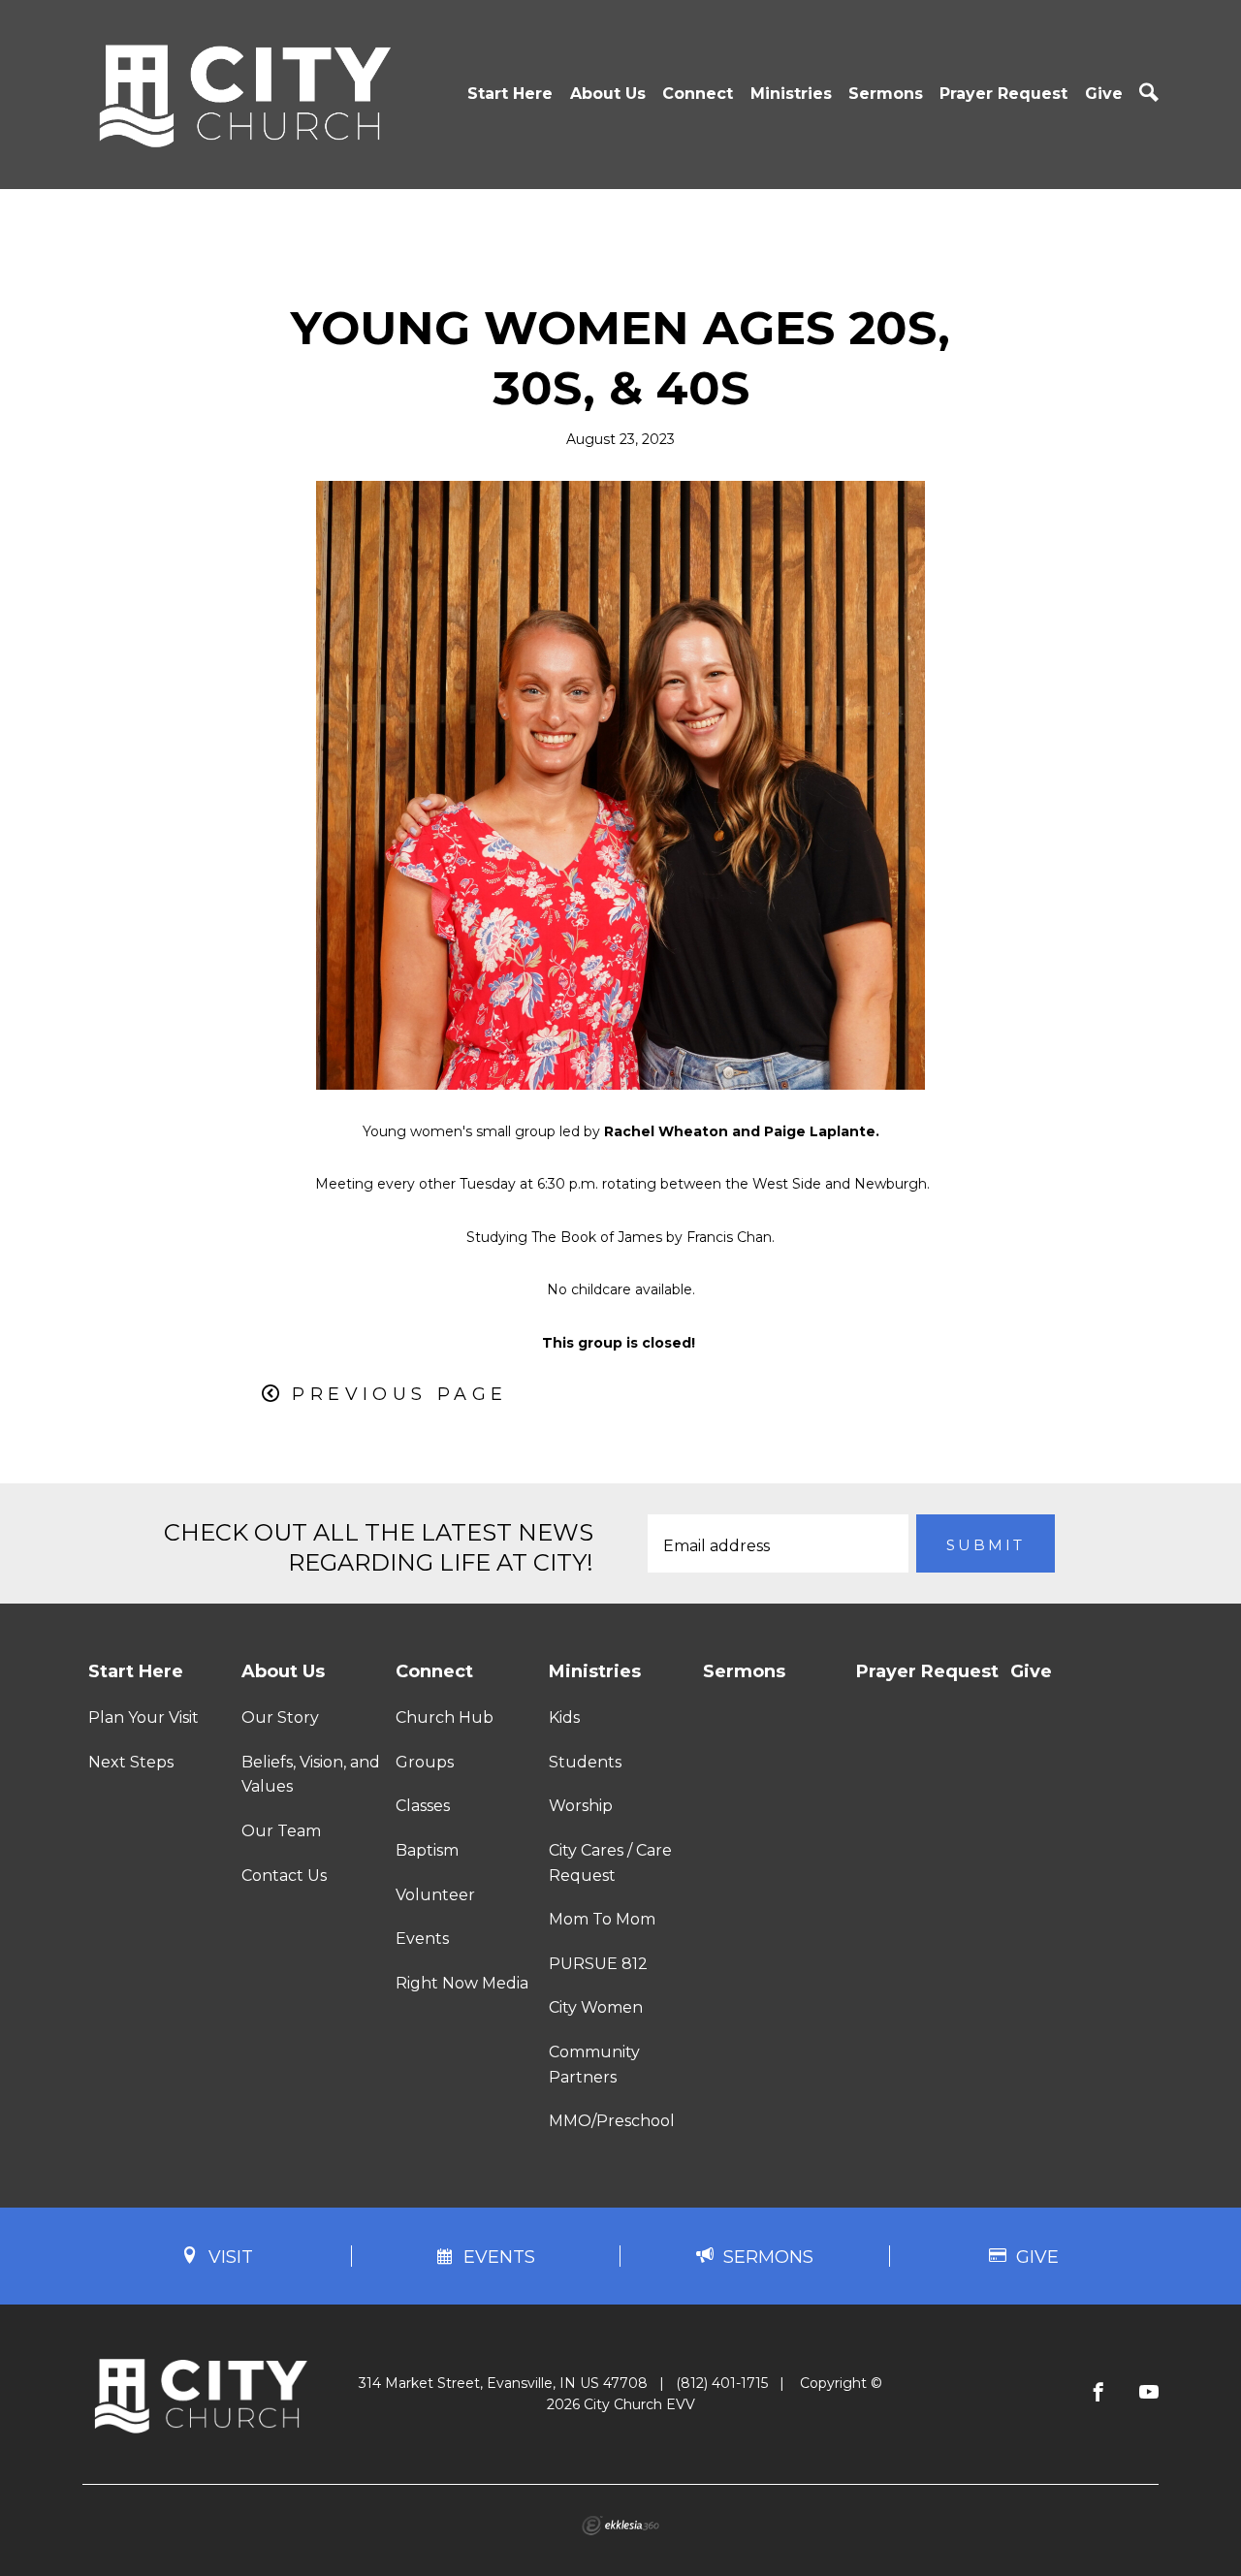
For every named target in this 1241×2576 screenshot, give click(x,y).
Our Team (281, 1831)
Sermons (886, 94)
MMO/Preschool (612, 2121)
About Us (608, 94)
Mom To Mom (602, 1919)
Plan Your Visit (143, 1717)
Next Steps (131, 1762)
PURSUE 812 (598, 1964)
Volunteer (435, 1895)
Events (422, 1939)
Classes (423, 1806)
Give (1104, 94)
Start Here (510, 94)
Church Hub (445, 1717)
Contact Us (284, 1876)
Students (585, 1762)
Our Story (280, 1717)
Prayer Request (1003, 94)
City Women (596, 2007)
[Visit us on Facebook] (1098, 2393)
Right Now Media (462, 1983)
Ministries (791, 94)
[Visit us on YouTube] (1149, 2393)
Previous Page (399, 1394)
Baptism (427, 1850)
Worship (581, 1806)
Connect (698, 94)
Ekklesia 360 (620, 2526)
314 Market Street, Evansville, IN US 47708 (503, 2383)
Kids (564, 1717)
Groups (425, 1762)
